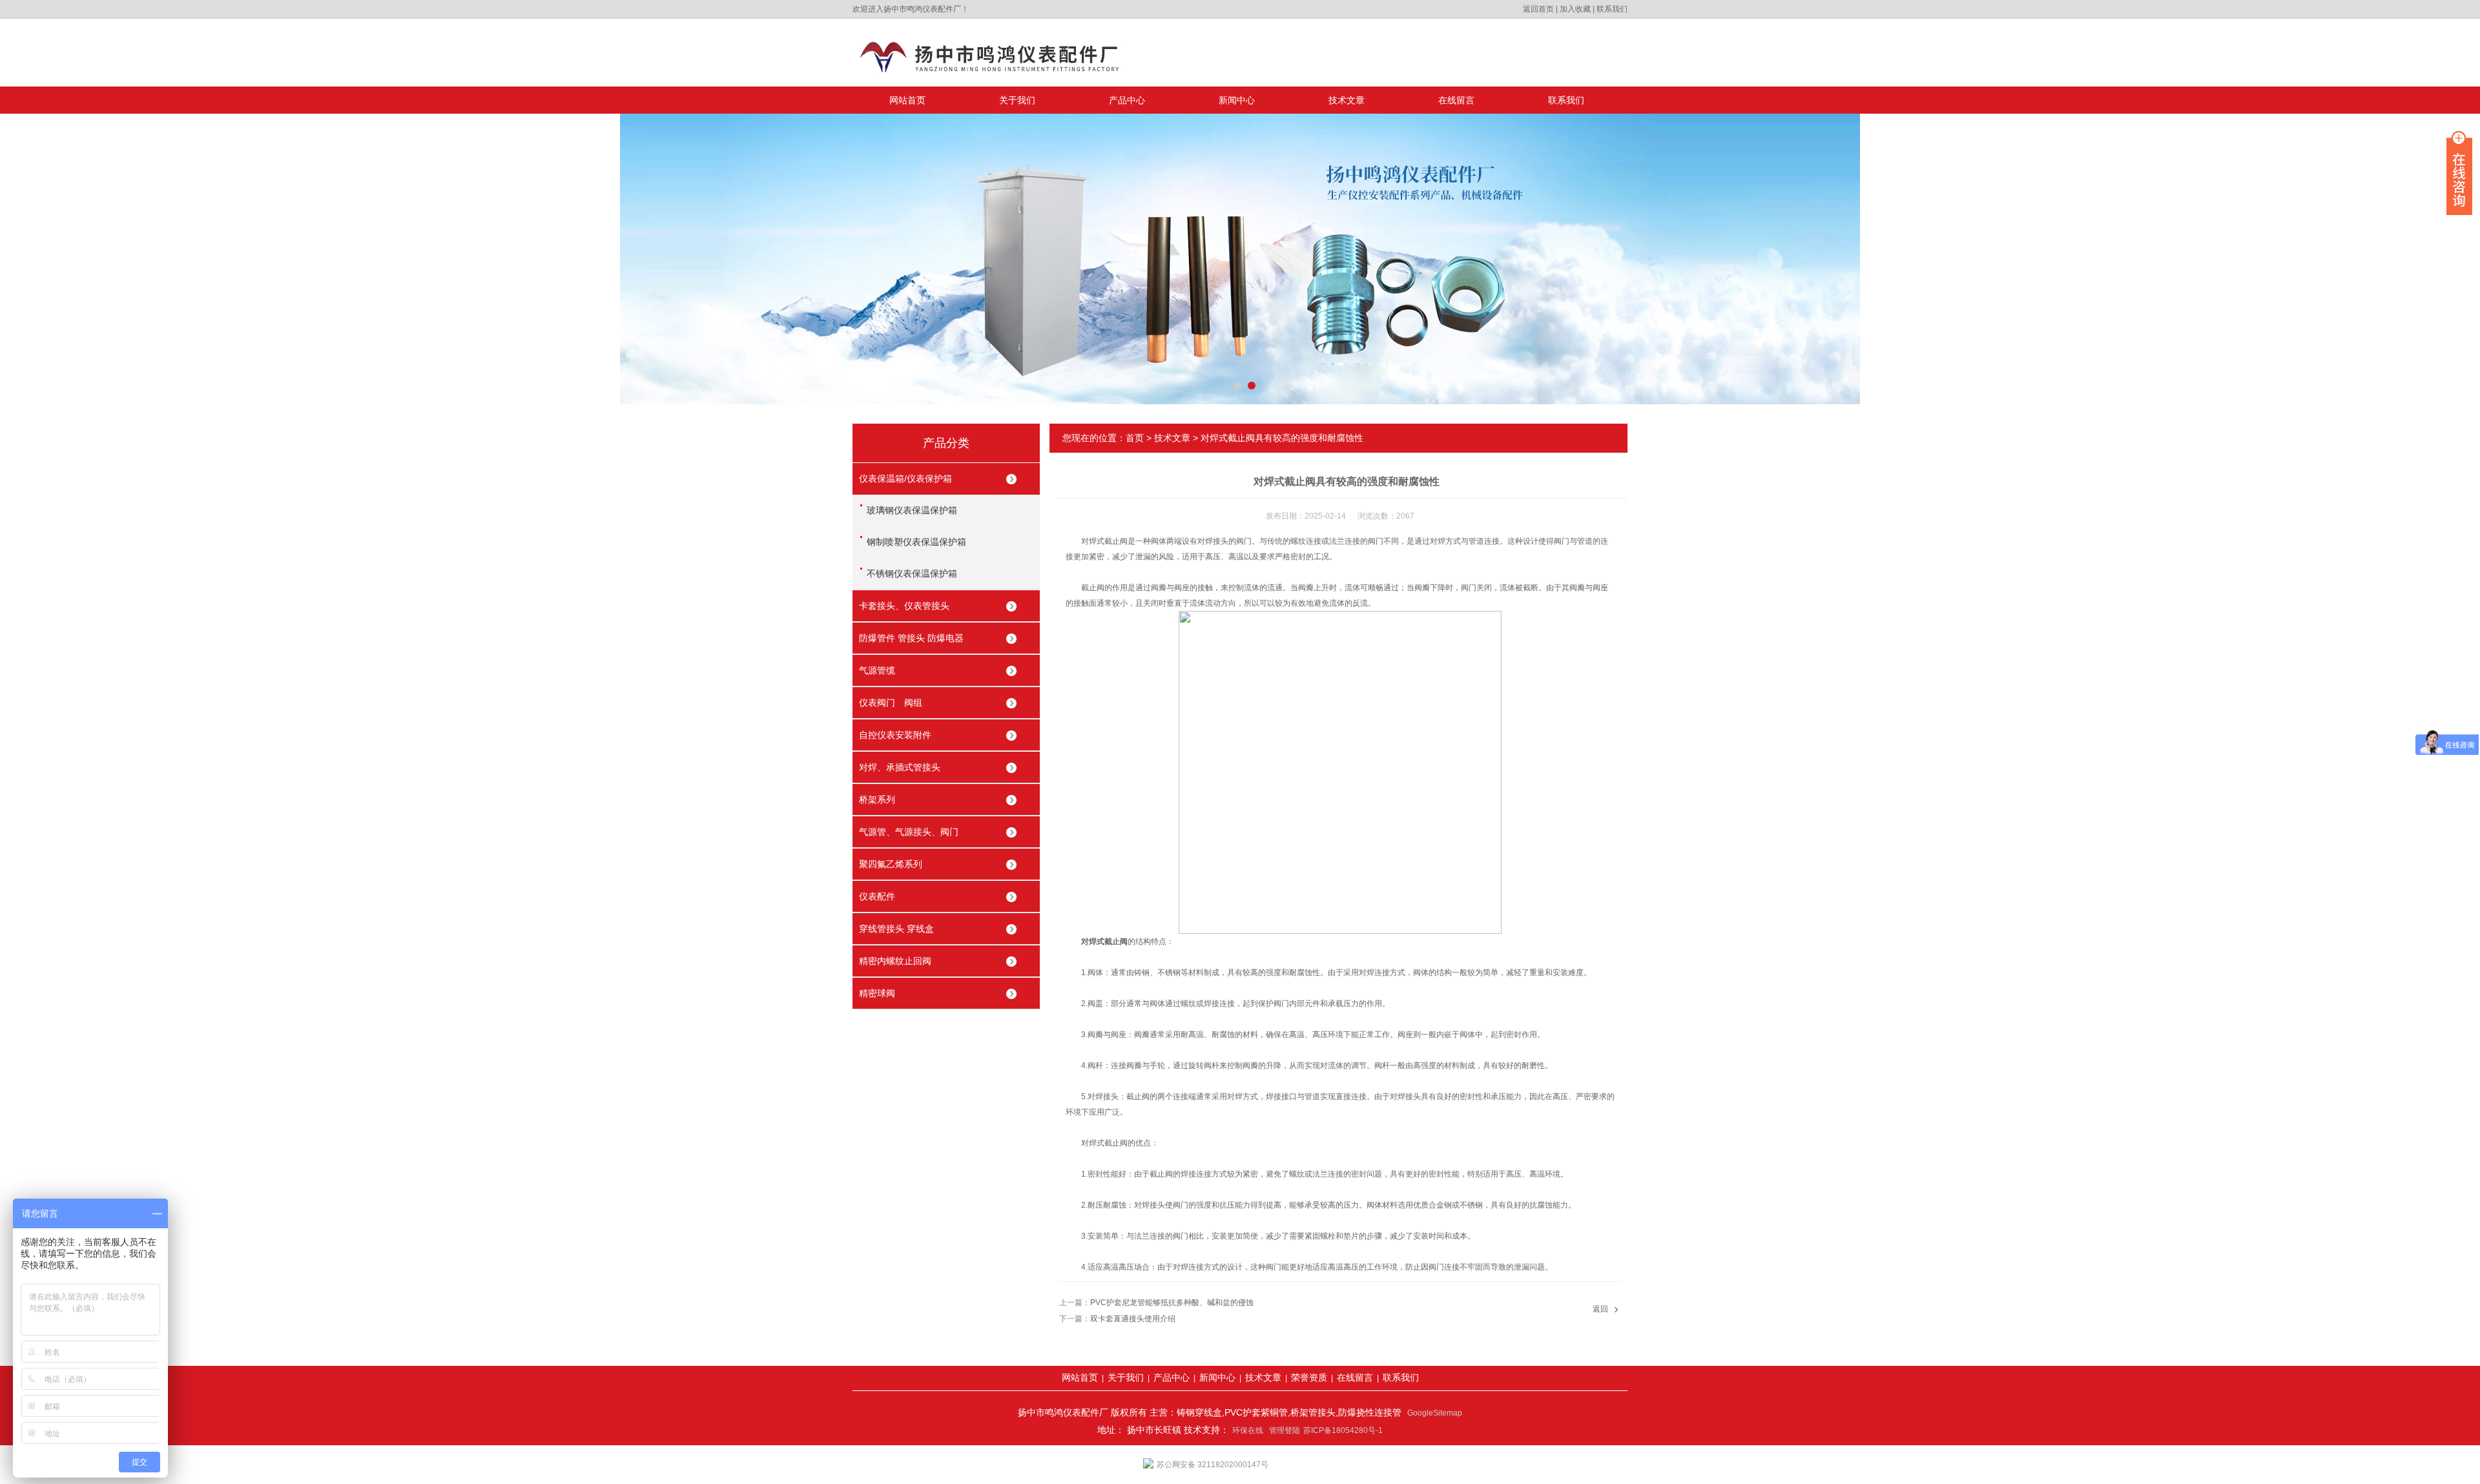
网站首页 (907, 100)
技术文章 (1347, 100)
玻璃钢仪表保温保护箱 (912, 510)
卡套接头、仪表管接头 (904, 606)
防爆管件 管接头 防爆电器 (911, 638)
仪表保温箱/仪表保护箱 (905, 479)
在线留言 (1456, 100)
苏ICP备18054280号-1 (1343, 1430)
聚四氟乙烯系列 (891, 864)
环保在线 (1248, 1430)
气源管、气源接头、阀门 (909, 832)
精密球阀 (877, 993)
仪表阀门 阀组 (891, 703)
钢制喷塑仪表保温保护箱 (916, 542)
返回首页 (1538, 9)
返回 (1600, 1309)
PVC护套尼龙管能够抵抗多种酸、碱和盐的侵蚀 (1172, 1303)
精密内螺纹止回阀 (895, 961)
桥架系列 (877, 799)
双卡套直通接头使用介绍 (1133, 1319)
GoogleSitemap (1435, 1413)
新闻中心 (1237, 100)
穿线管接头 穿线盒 (896, 929)
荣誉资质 (1309, 1377)
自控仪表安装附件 (895, 735)
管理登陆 (1285, 1430)
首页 (1135, 438)
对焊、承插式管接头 (900, 767)
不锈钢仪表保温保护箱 (912, 573)
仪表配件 (877, 896)
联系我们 (1612, 9)
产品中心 (1127, 100)
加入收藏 (1575, 9)
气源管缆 (877, 670)
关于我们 (1017, 100)
